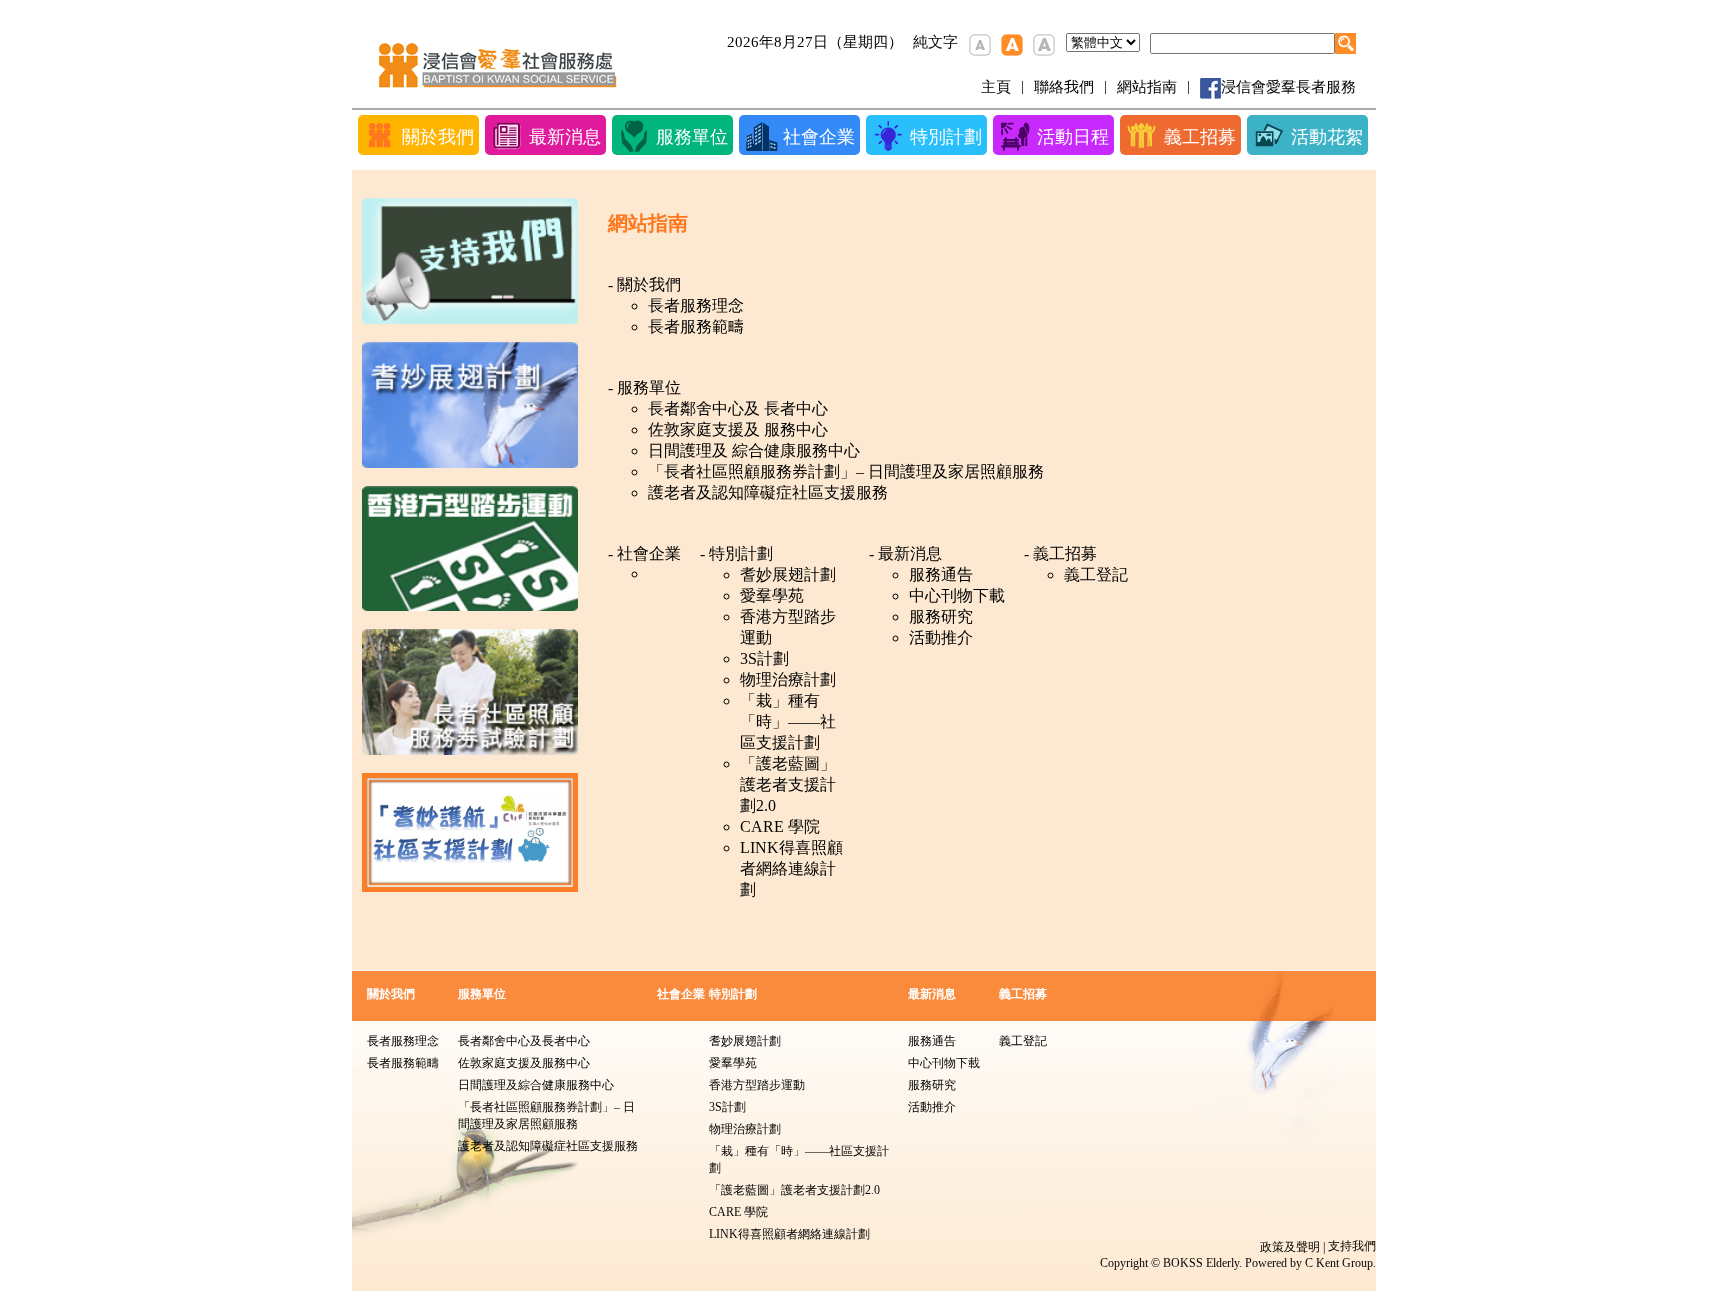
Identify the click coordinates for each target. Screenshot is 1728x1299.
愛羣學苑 (772, 595)
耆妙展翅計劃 (788, 574)
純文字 (935, 42)
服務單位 (482, 994)
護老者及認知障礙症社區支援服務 (768, 492)
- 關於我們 (644, 284)
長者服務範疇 (696, 326)
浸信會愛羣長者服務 (1288, 87)
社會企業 (681, 994)
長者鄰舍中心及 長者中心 (738, 408)
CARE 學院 (780, 826)
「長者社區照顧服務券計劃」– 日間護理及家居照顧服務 (846, 471)
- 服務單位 (644, 387)
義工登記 (1096, 574)
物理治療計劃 (788, 679)
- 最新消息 (905, 553)
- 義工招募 (1060, 553)
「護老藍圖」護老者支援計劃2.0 (788, 784)
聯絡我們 (1064, 87)
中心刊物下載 (957, 595)
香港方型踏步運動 (788, 627)
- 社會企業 (644, 553)
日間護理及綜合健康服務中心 (536, 1085)
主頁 (996, 87)
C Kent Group (1339, 1263)
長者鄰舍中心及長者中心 (524, 1041)
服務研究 (941, 616)
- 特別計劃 (736, 553)
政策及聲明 (1290, 1247)
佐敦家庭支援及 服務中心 (738, 429)
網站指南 (1147, 87)
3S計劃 (764, 658)
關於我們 (391, 994)
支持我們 (1352, 1246)
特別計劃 (733, 994)
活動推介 (941, 637)
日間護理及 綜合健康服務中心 (754, 450)
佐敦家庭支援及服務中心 (524, 1063)
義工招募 (1023, 994)
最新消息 (932, 994)
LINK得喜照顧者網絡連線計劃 (791, 868)
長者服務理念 (696, 305)
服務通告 (941, 574)
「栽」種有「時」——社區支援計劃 (788, 721)
